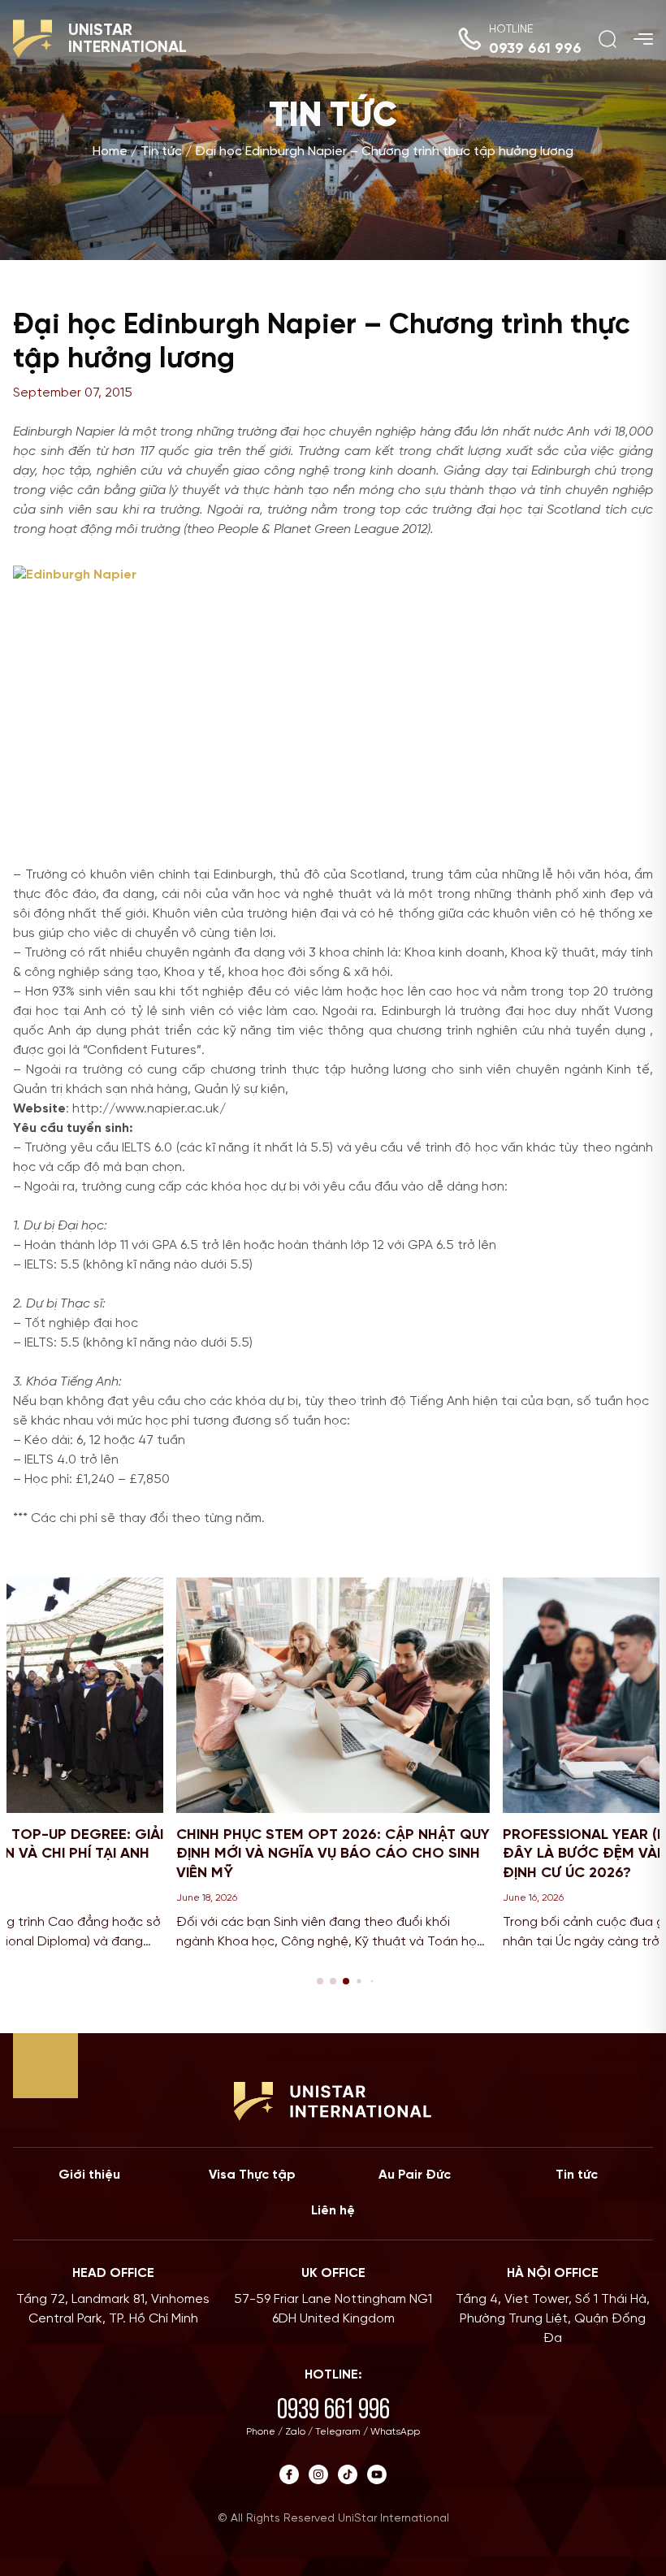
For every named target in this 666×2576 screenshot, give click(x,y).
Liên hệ (333, 2211)
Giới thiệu (89, 2175)
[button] (320, 1981)
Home (110, 152)
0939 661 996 (535, 49)
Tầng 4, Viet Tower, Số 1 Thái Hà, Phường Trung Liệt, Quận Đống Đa (553, 2319)
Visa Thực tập (252, 2175)
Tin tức (161, 152)
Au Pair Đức (415, 2175)
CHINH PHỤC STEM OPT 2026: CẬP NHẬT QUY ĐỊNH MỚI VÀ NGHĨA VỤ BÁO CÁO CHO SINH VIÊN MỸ (333, 1854)
